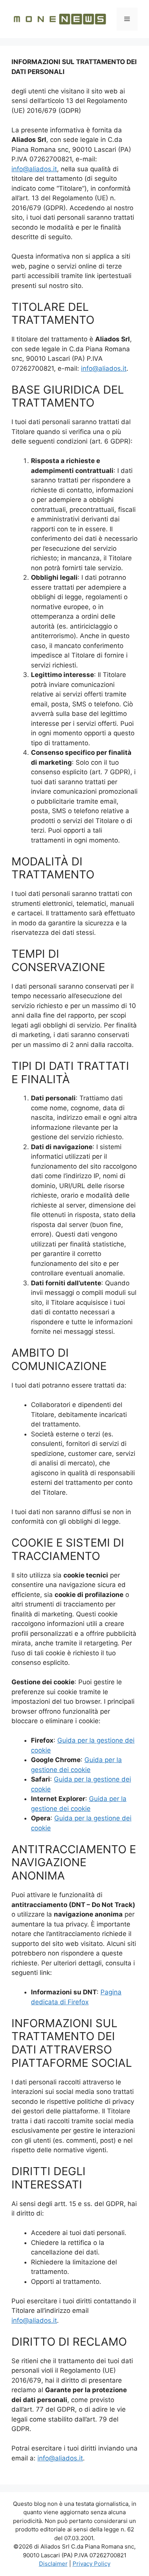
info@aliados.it (34, 169)
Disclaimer (53, 2564)
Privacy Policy (92, 2564)
